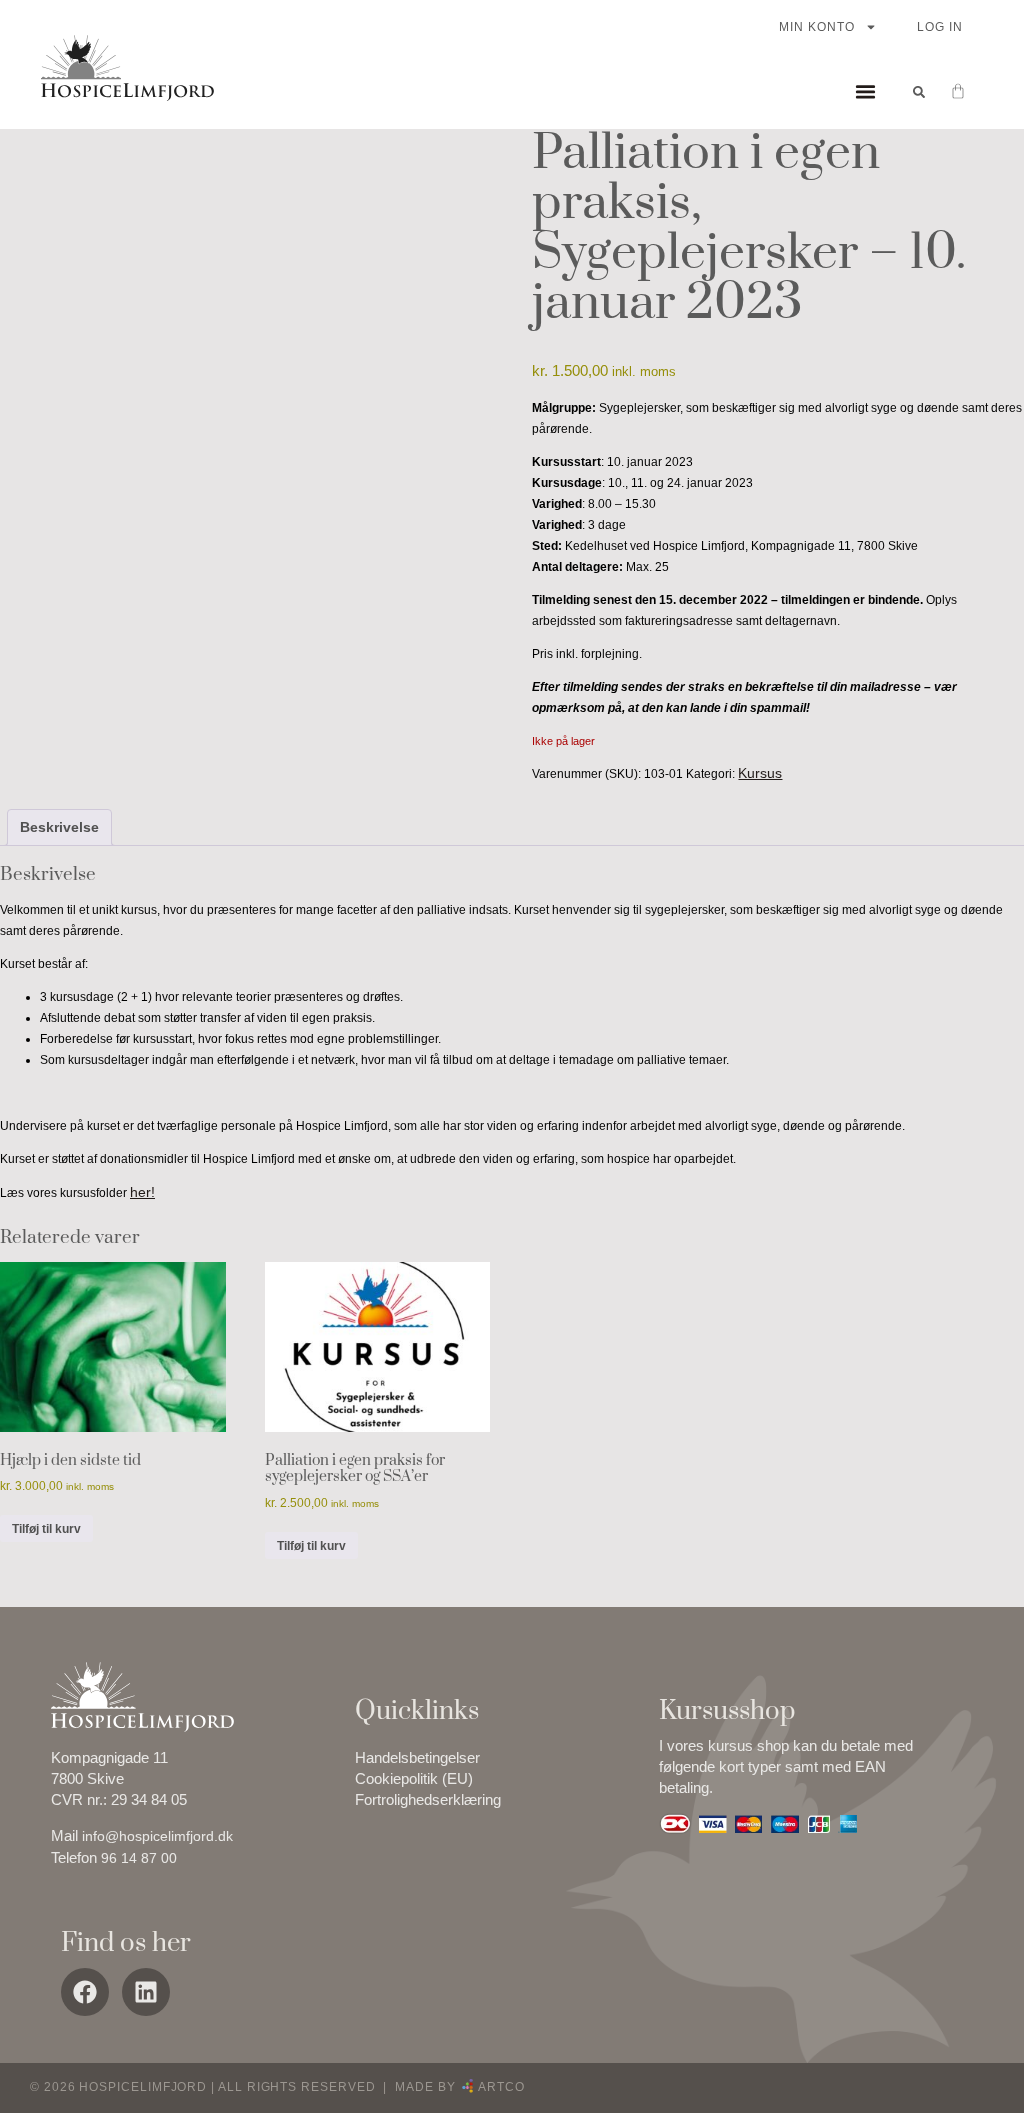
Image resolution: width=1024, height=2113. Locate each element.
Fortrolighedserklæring (428, 1799)
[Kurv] (948, 91)
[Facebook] (85, 1992)
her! (142, 1192)
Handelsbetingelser (417, 1757)
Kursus (760, 773)
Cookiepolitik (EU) (414, 1778)
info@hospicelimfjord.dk (157, 1836)
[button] (865, 92)
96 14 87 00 (139, 1858)
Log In (940, 27)
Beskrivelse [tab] (59, 827)
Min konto (817, 27)
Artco (500, 2087)
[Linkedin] (146, 1992)
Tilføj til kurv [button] (46, 1529)
